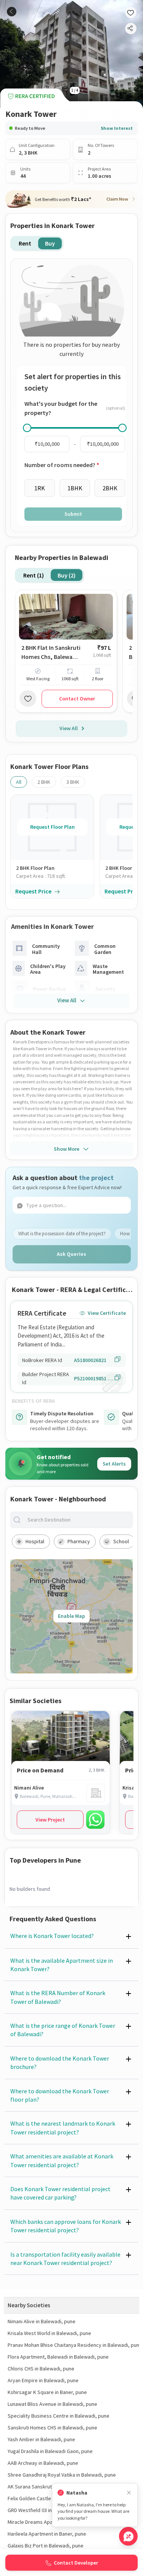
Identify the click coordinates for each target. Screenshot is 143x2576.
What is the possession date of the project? (62, 1234)
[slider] (27, 428)
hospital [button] (35, 1541)
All (19, 782)
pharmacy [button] (79, 1541)
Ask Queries (71, 1254)
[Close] (129, 2493)
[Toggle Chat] (128, 2536)
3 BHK (73, 782)
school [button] (121, 1541)
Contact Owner (77, 699)
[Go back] (12, 12)
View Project (50, 1820)
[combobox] (78, 1520)
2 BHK (44, 782)
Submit (73, 514)
